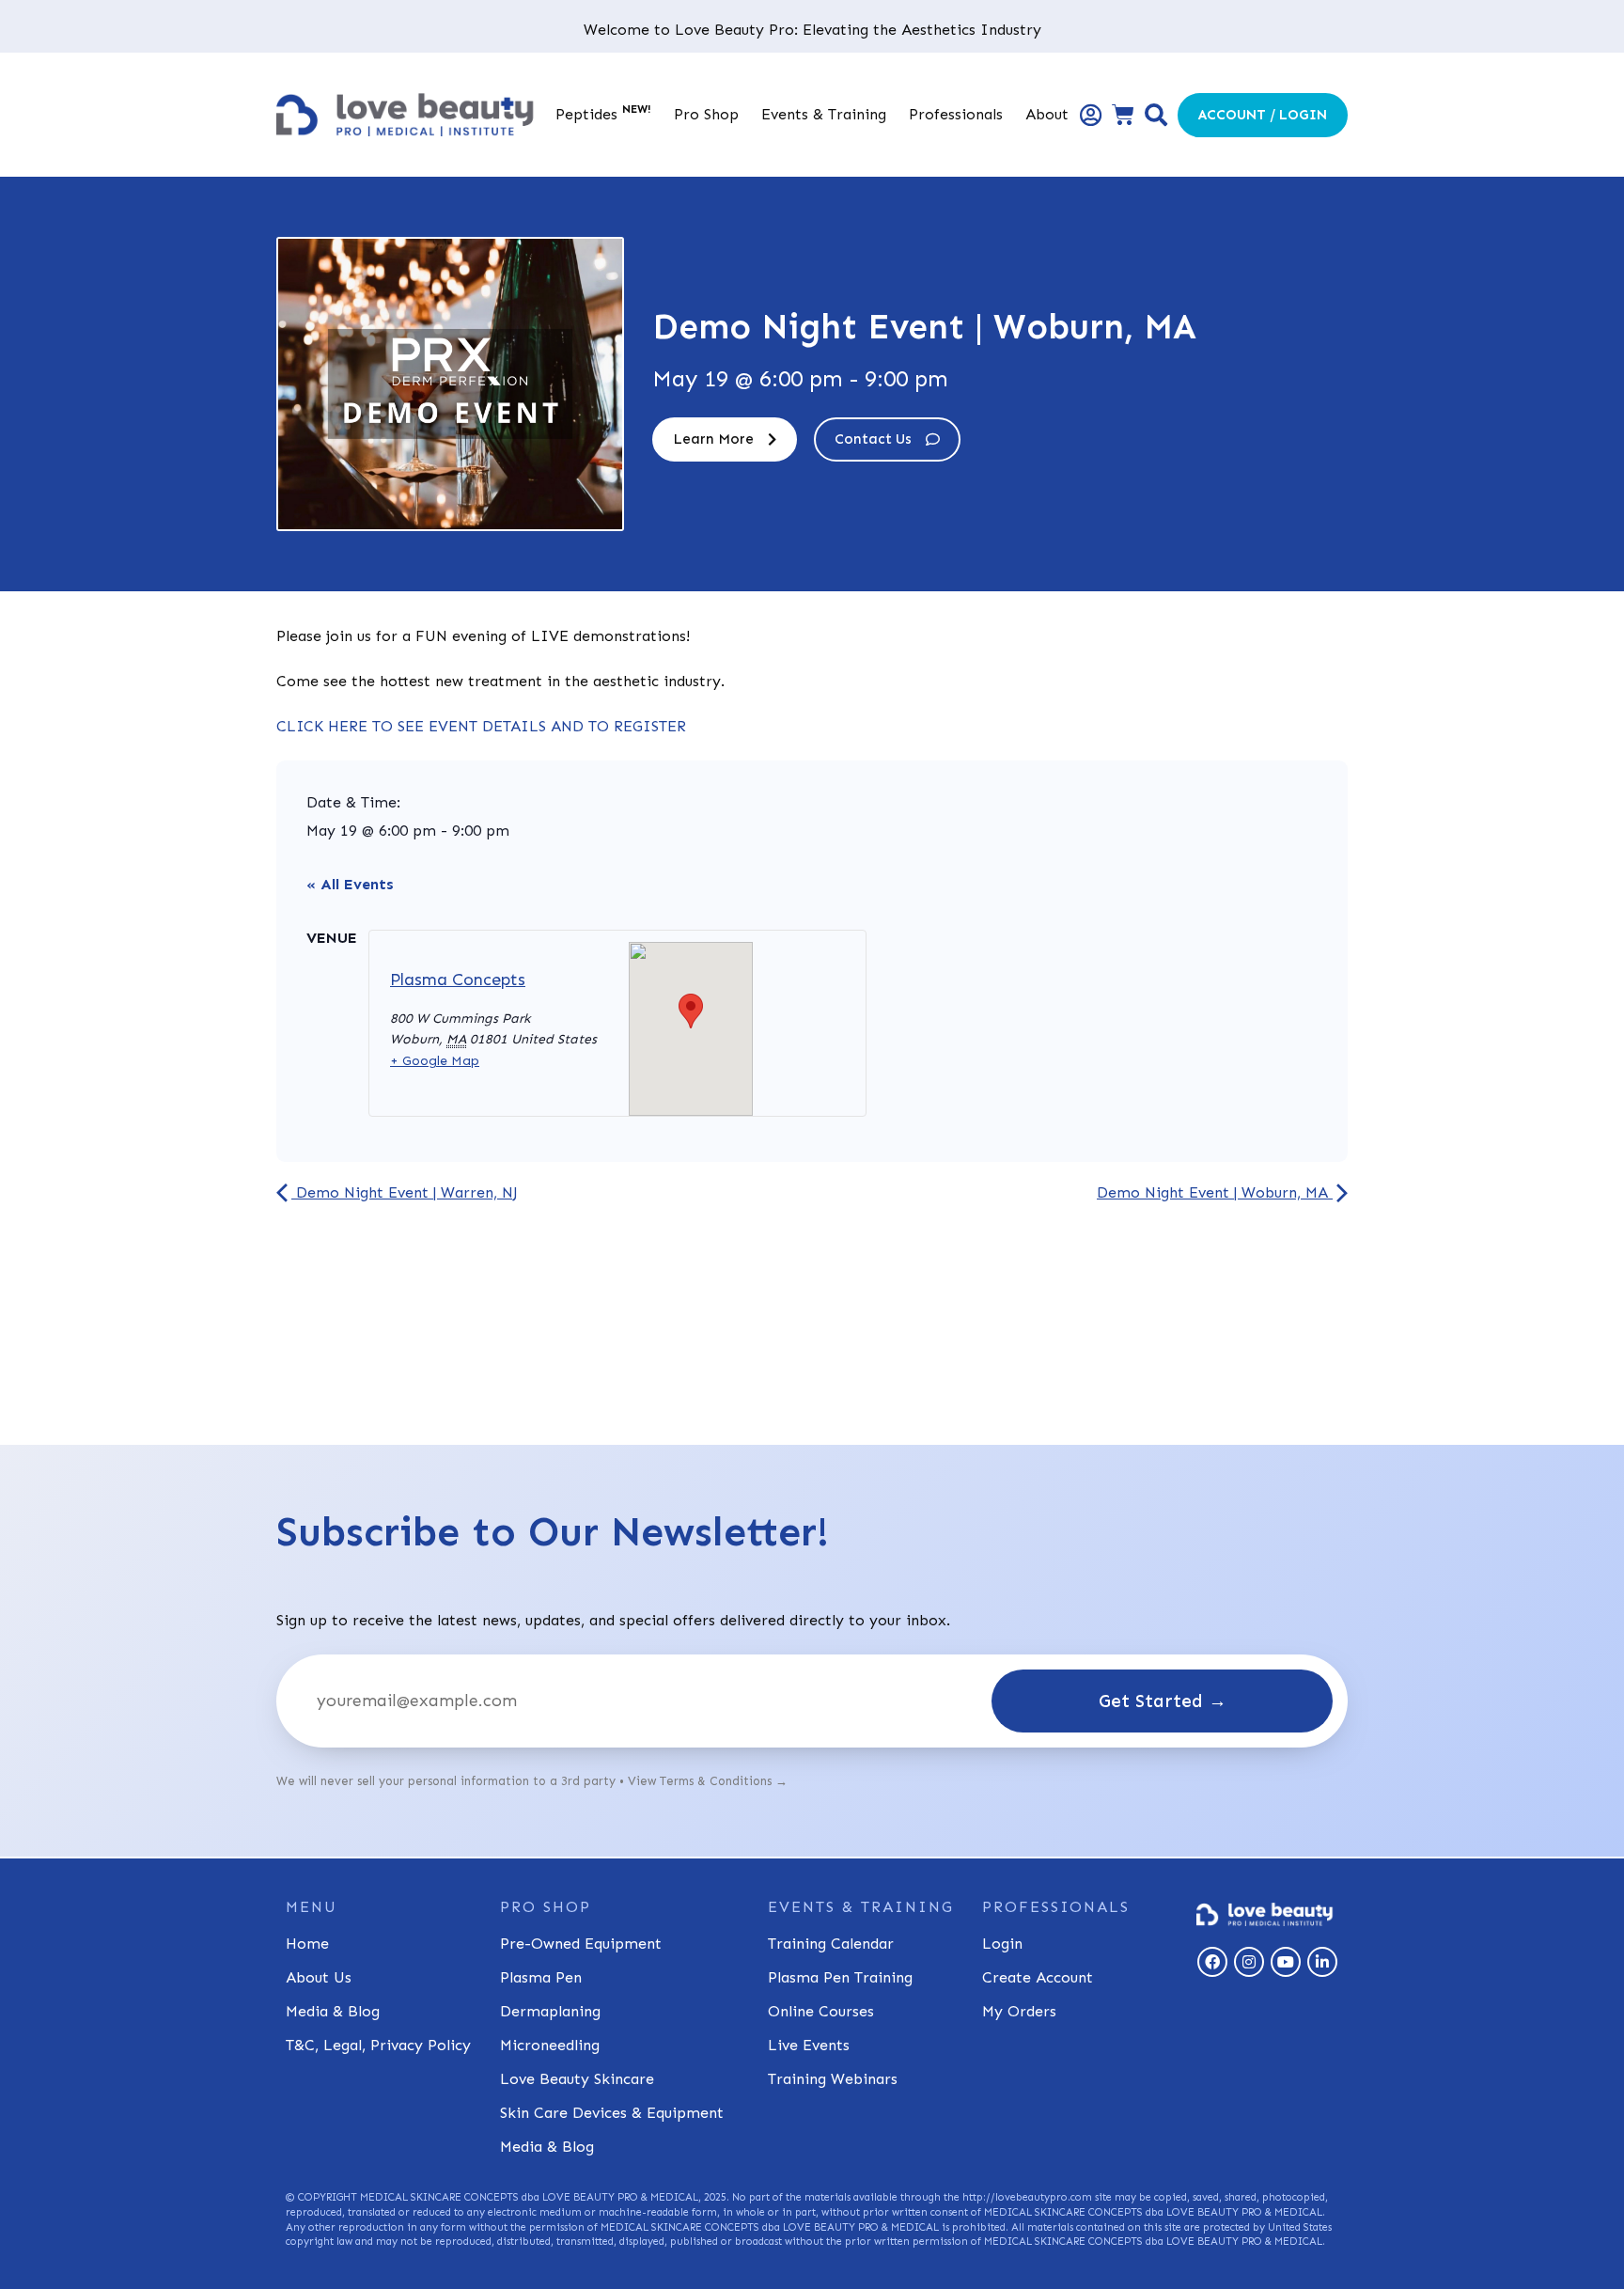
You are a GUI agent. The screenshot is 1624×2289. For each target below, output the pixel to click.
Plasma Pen (541, 1977)
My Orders (1019, 2011)
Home (307, 1944)
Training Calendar (831, 1944)
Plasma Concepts (458, 980)
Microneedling (550, 2045)
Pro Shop (706, 114)
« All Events (350, 884)
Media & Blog (333, 2011)
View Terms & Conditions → (708, 1781)
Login (1002, 1944)
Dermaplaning (550, 2011)
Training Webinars (833, 2079)
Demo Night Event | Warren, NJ (405, 1192)
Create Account (1038, 1977)
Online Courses (821, 2011)
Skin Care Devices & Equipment (612, 2113)
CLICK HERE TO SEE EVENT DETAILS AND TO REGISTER (481, 726)
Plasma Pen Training (840, 1977)
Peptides (603, 113)
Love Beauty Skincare (577, 2079)
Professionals (956, 114)
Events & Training (824, 114)
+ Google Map (435, 1061)
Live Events (809, 2045)
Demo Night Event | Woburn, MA (1215, 1192)
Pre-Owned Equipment (581, 1944)
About (1047, 114)
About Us (319, 1977)
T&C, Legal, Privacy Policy (378, 2045)
